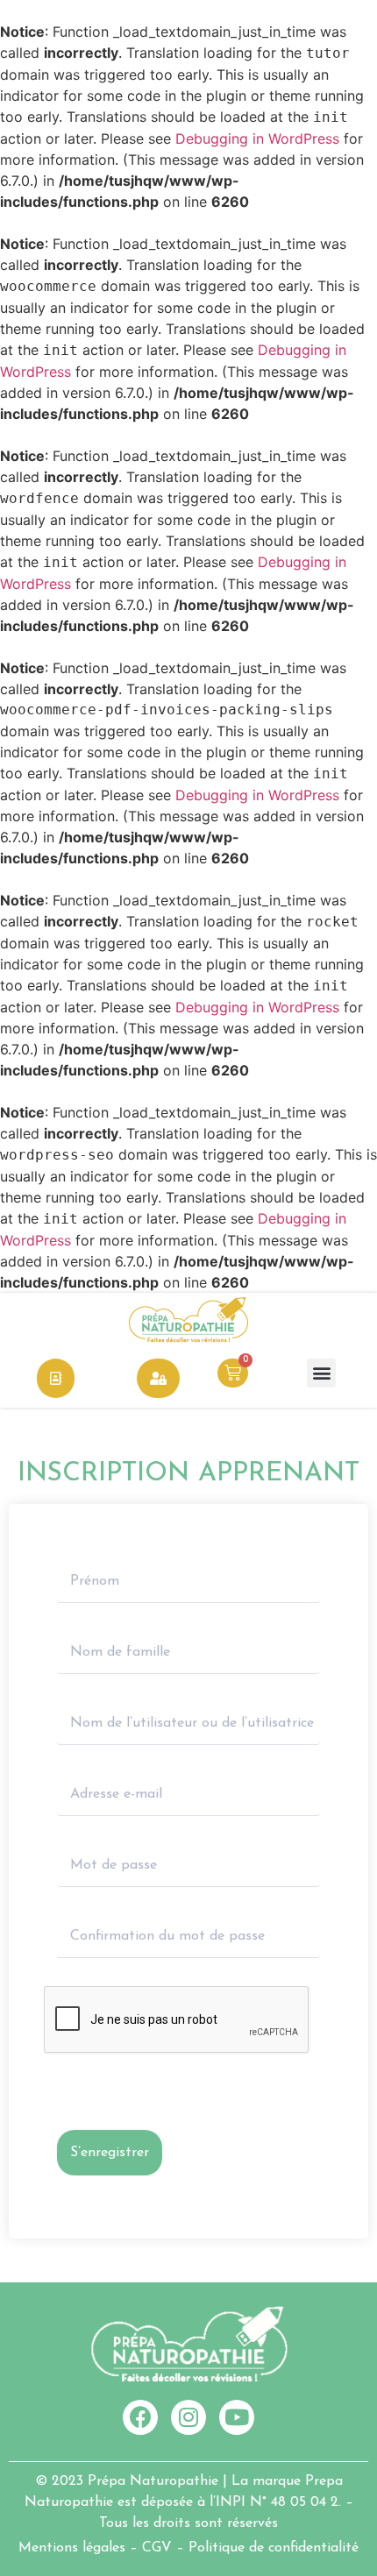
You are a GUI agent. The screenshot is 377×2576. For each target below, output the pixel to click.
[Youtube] (237, 2417)
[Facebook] (140, 2417)
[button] (321, 1373)
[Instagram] (188, 2417)
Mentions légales (72, 2548)
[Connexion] (158, 1378)
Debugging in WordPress (257, 138)
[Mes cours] (56, 1378)
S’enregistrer (110, 2153)
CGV (157, 2548)
